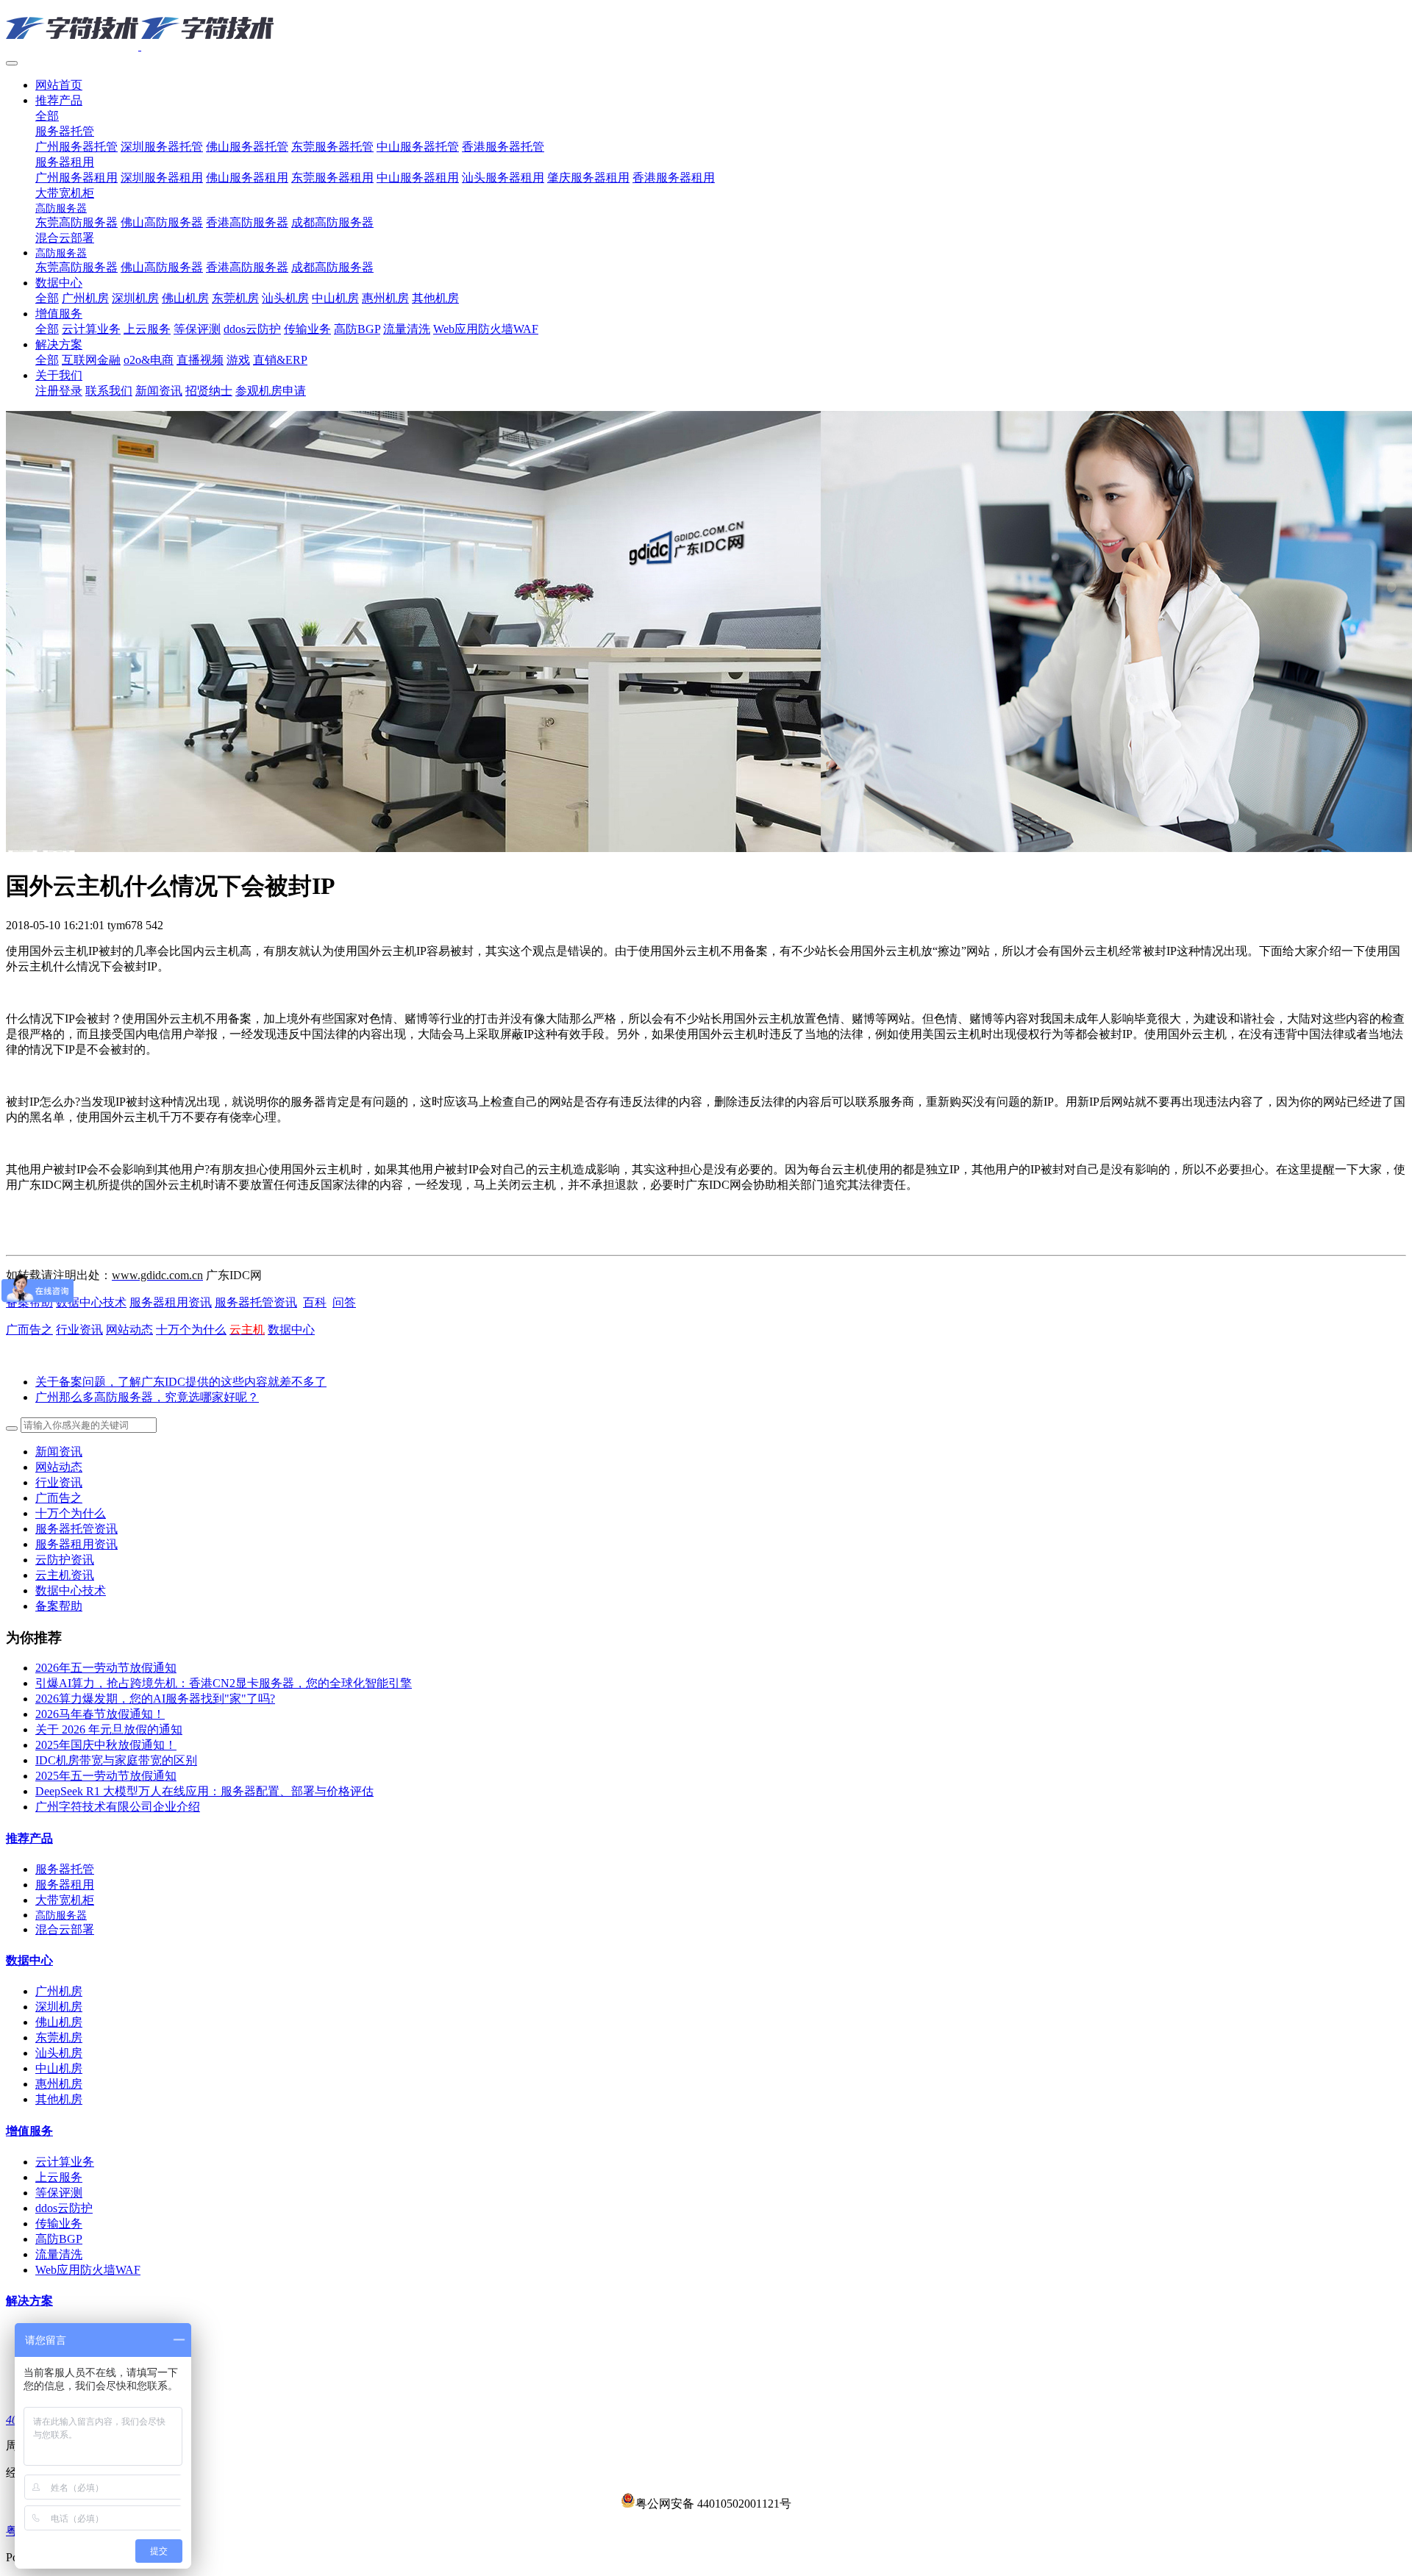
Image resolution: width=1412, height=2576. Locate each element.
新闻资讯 (59, 1452)
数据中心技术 (91, 1302)
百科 (315, 1302)
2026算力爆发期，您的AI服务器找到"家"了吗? (155, 1699)
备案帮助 (59, 1606)
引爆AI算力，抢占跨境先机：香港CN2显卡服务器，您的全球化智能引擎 (224, 1683)
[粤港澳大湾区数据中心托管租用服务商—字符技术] (706, 29)
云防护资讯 (65, 1560)
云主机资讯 (65, 1575)
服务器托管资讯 (256, 1302)
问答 (344, 1302)
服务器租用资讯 (171, 1302)
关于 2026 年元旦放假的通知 (109, 1729)
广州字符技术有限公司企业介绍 (118, 1807)
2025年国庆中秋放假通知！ (106, 1745)
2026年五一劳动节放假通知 (106, 1668)
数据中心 (291, 1330)
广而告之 (29, 1330)
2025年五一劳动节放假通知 (106, 1776)
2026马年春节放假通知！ (100, 1714)
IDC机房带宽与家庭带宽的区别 (116, 1760)
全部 (47, 116)
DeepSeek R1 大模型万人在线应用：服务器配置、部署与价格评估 (204, 1791)
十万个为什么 (191, 1330)
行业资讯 (79, 1330)
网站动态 (129, 1330)
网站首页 (59, 85)
